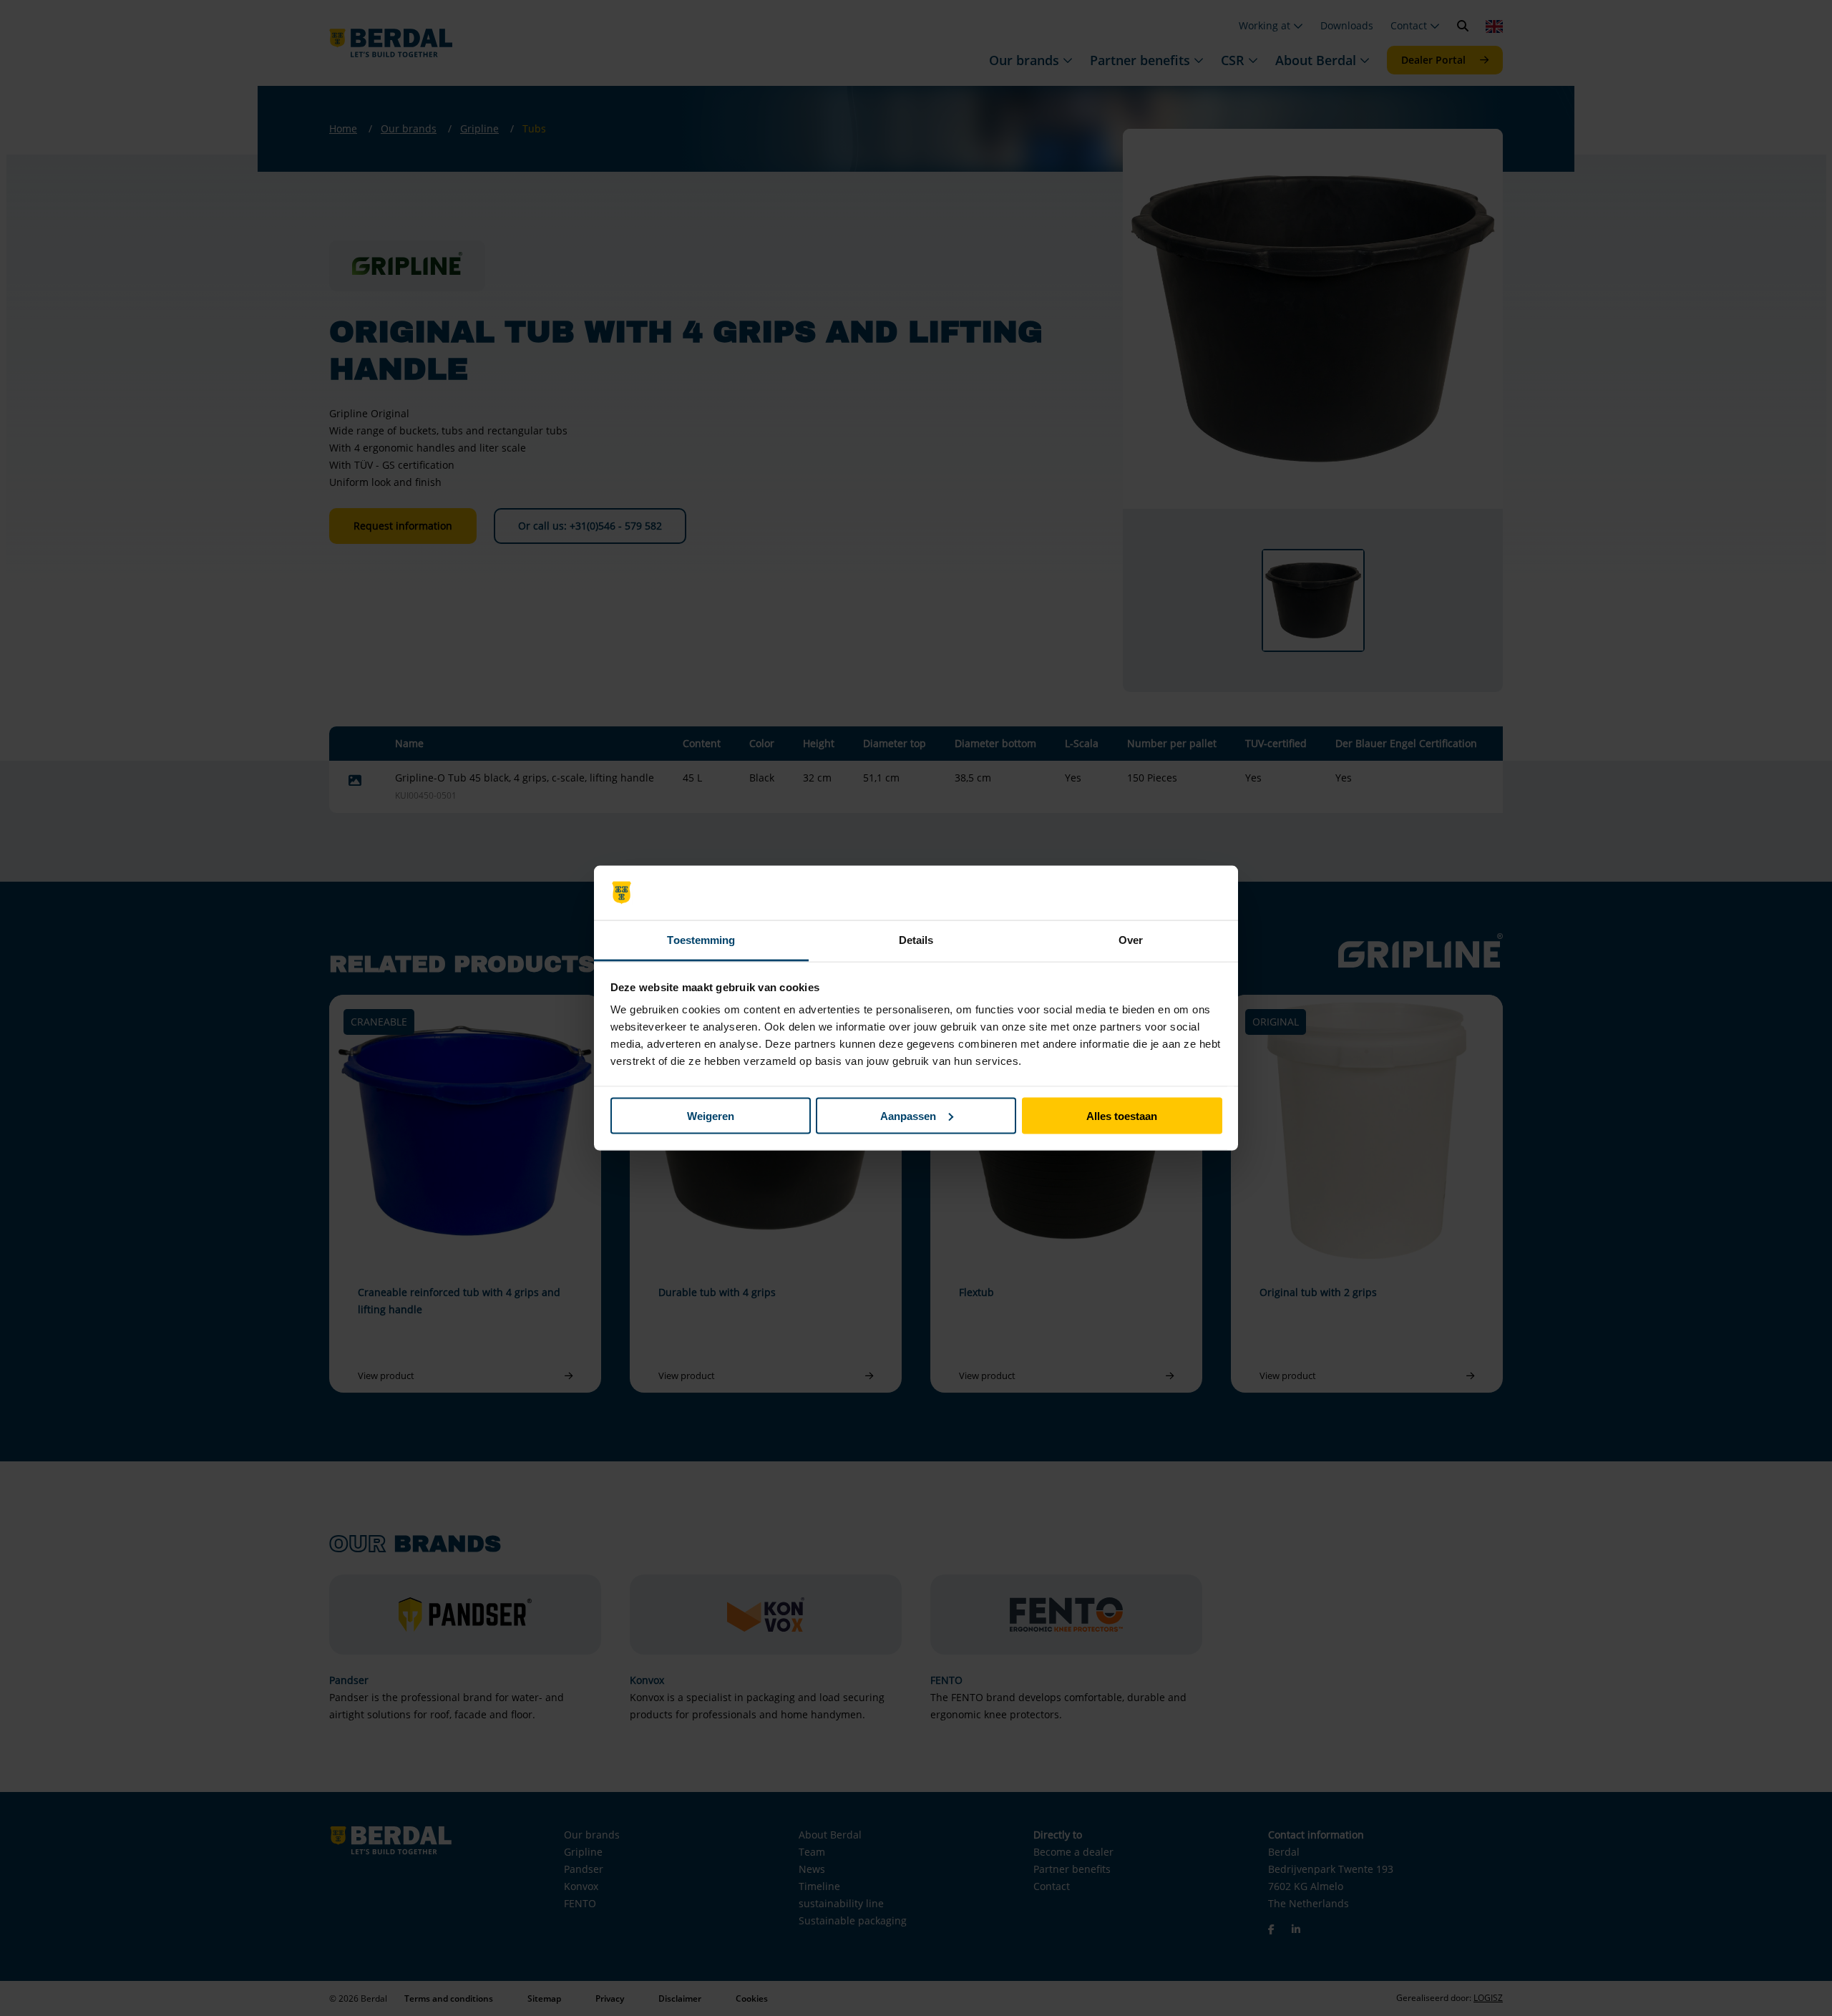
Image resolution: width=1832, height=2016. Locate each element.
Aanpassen (908, 1115)
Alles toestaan (1122, 1115)
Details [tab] (916, 940)
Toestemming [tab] (701, 940)
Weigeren (711, 1115)
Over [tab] (1131, 940)
